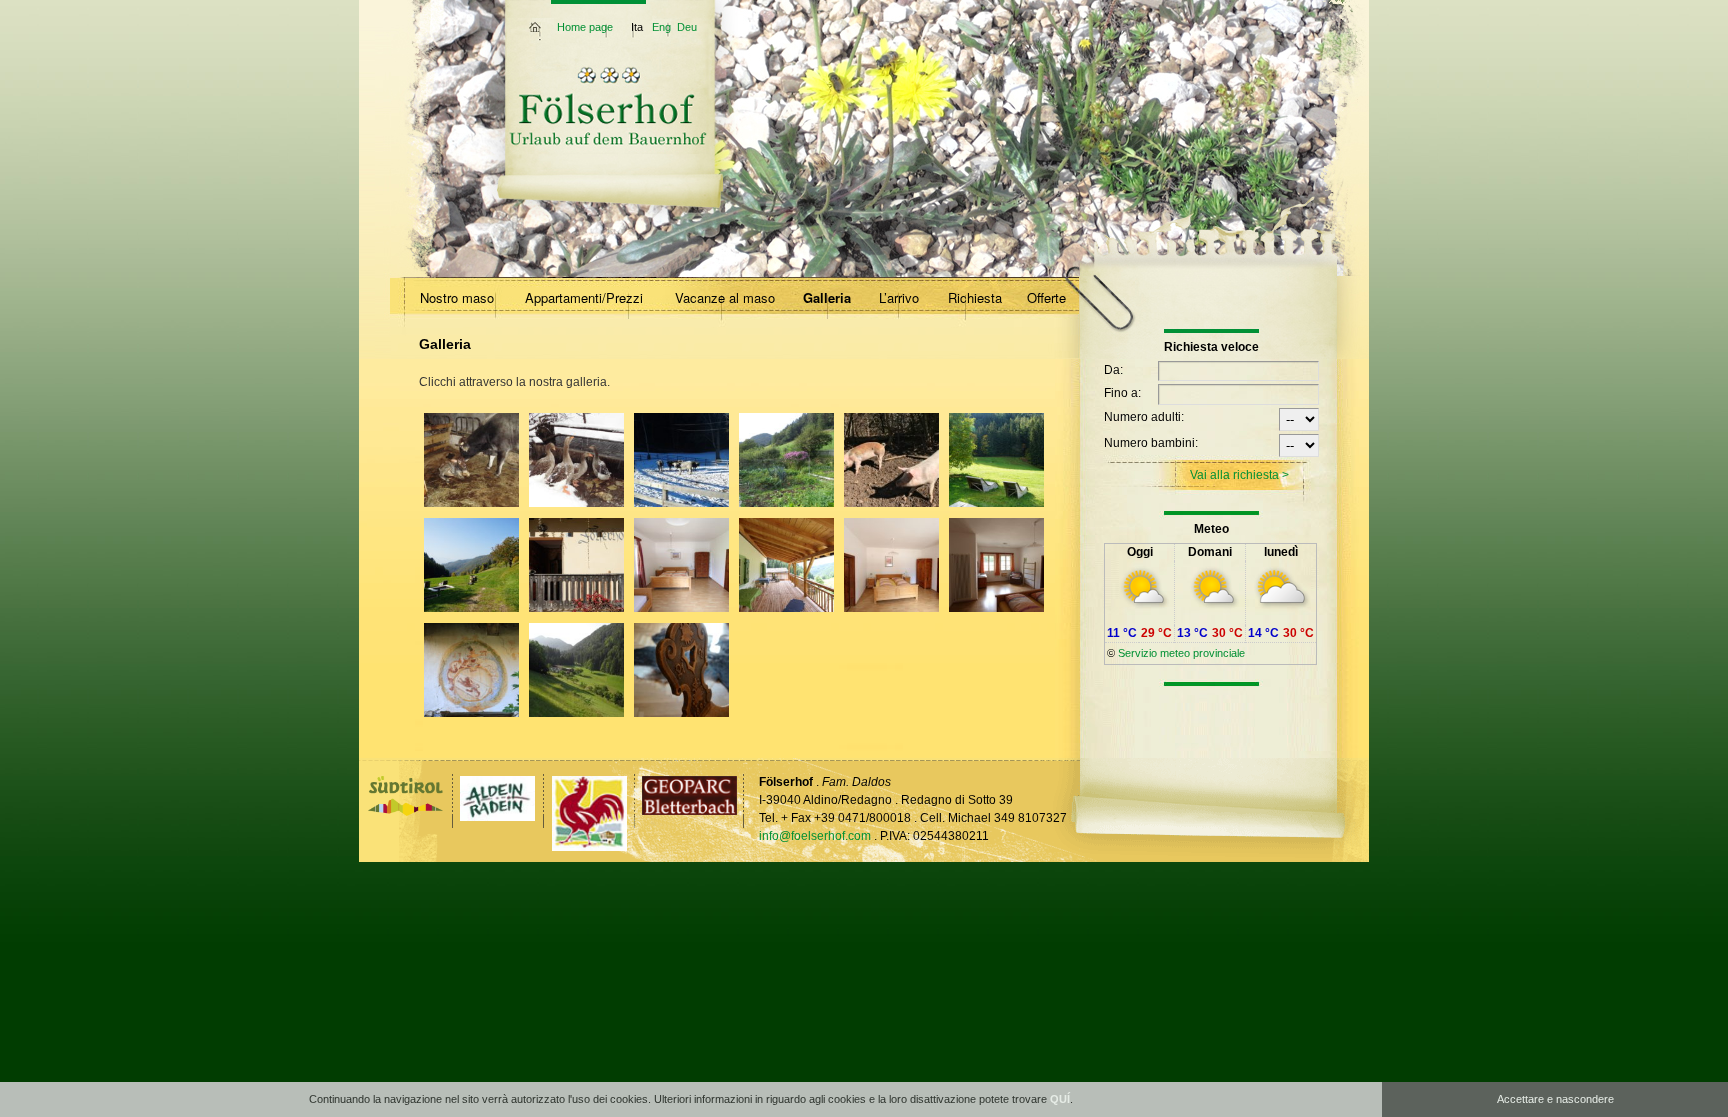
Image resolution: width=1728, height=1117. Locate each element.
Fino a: (1122, 393)
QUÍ (1060, 1099)
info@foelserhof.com (815, 836)
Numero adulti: (1144, 417)
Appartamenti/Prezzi (584, 297)
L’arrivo (899, 297)
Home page (585, 27)
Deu (687, 27)
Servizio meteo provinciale (1181, 653)
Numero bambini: (1151, 443)
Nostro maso (457, 297)
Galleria (827, 297)
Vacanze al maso (725, 297)
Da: (1113, 370)
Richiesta (975, 297)
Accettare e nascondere (1555, 1099)
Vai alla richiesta (1234, 475)
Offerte (1046, 297)
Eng (661, 27)
